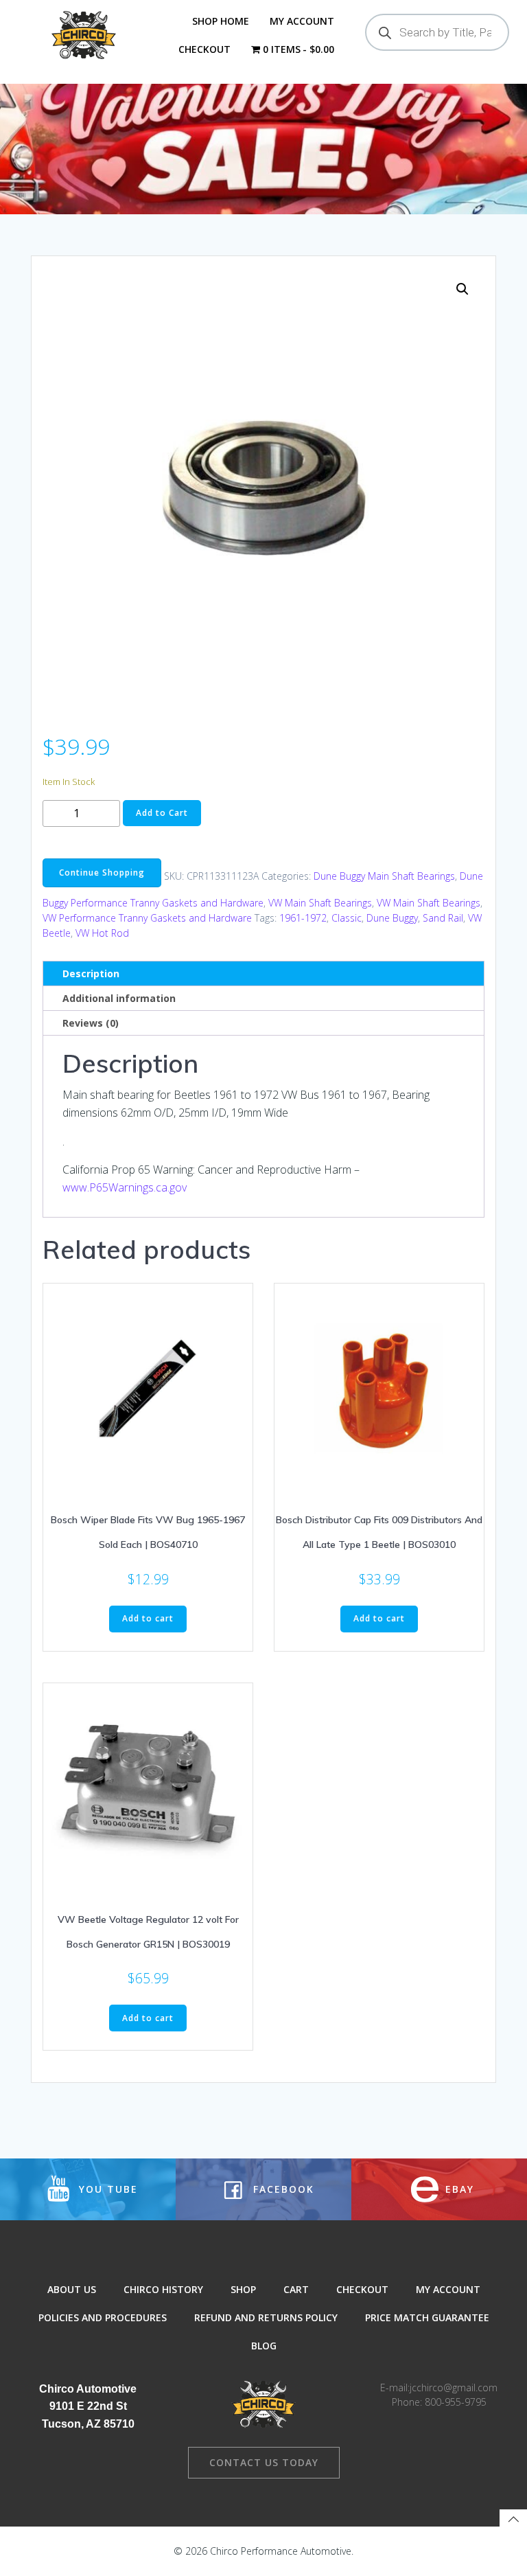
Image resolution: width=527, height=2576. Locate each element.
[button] (462, 289)
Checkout (204, 49)
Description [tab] (91, 973)
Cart (296, 2289)
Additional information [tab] (119, 998)
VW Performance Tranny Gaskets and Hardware (147, 918)
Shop (243, 2289)
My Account (302, 21)
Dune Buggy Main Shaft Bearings (384, 876)
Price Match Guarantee (427, 2317)
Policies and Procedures (103, 2317)
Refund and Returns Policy (266, 2317)
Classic (347, 918)
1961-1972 (303, 918)
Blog (264, 2346)
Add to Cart (162, 813)
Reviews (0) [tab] (91, 1023)
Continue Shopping (102, 873)
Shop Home (221, 21)
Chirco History (163, 2289)
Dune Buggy (392, 918)
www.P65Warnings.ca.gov (125, 1187)
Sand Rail (443, 918)
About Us (72, 2289)
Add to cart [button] (148, 1618)
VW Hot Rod (102, 933)
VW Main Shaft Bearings (320, 903)
